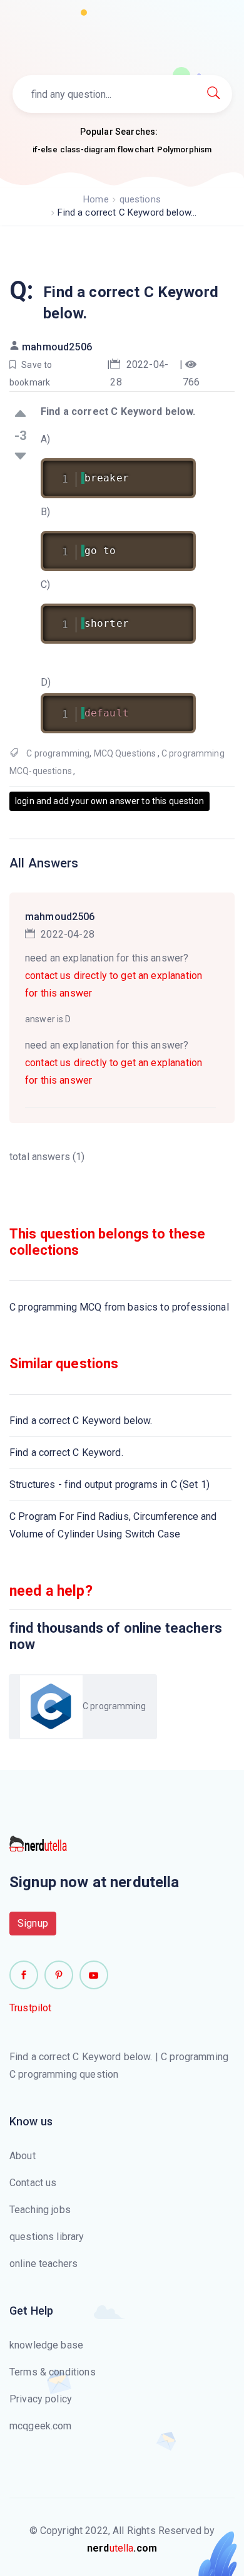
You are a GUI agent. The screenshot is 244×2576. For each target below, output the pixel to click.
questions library (47, 2237)
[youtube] (94, 1975)
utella (122, 2548)
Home (96, 199)
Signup (33, 1923)
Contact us (33, 2183)
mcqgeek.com (41, 2426)
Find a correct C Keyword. (66, 1453)
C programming (58, 753)
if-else (45, 149)
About (23, 2156)
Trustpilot (31, 2008)
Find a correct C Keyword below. (81, 1421)
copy (170, 470)
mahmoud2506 (57, 347)
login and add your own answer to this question (109, 801)
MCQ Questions (125, 753)
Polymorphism (185, 149)
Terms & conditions (53, 2372)
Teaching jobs (40, 2210)
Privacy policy (41, 2399)
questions (140, 199)
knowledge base (46, 2345)
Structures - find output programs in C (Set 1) (109, 1484)
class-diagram (88, 149)
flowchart (136, 149)
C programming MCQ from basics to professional (119, 1307)
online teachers (43, 2264)
